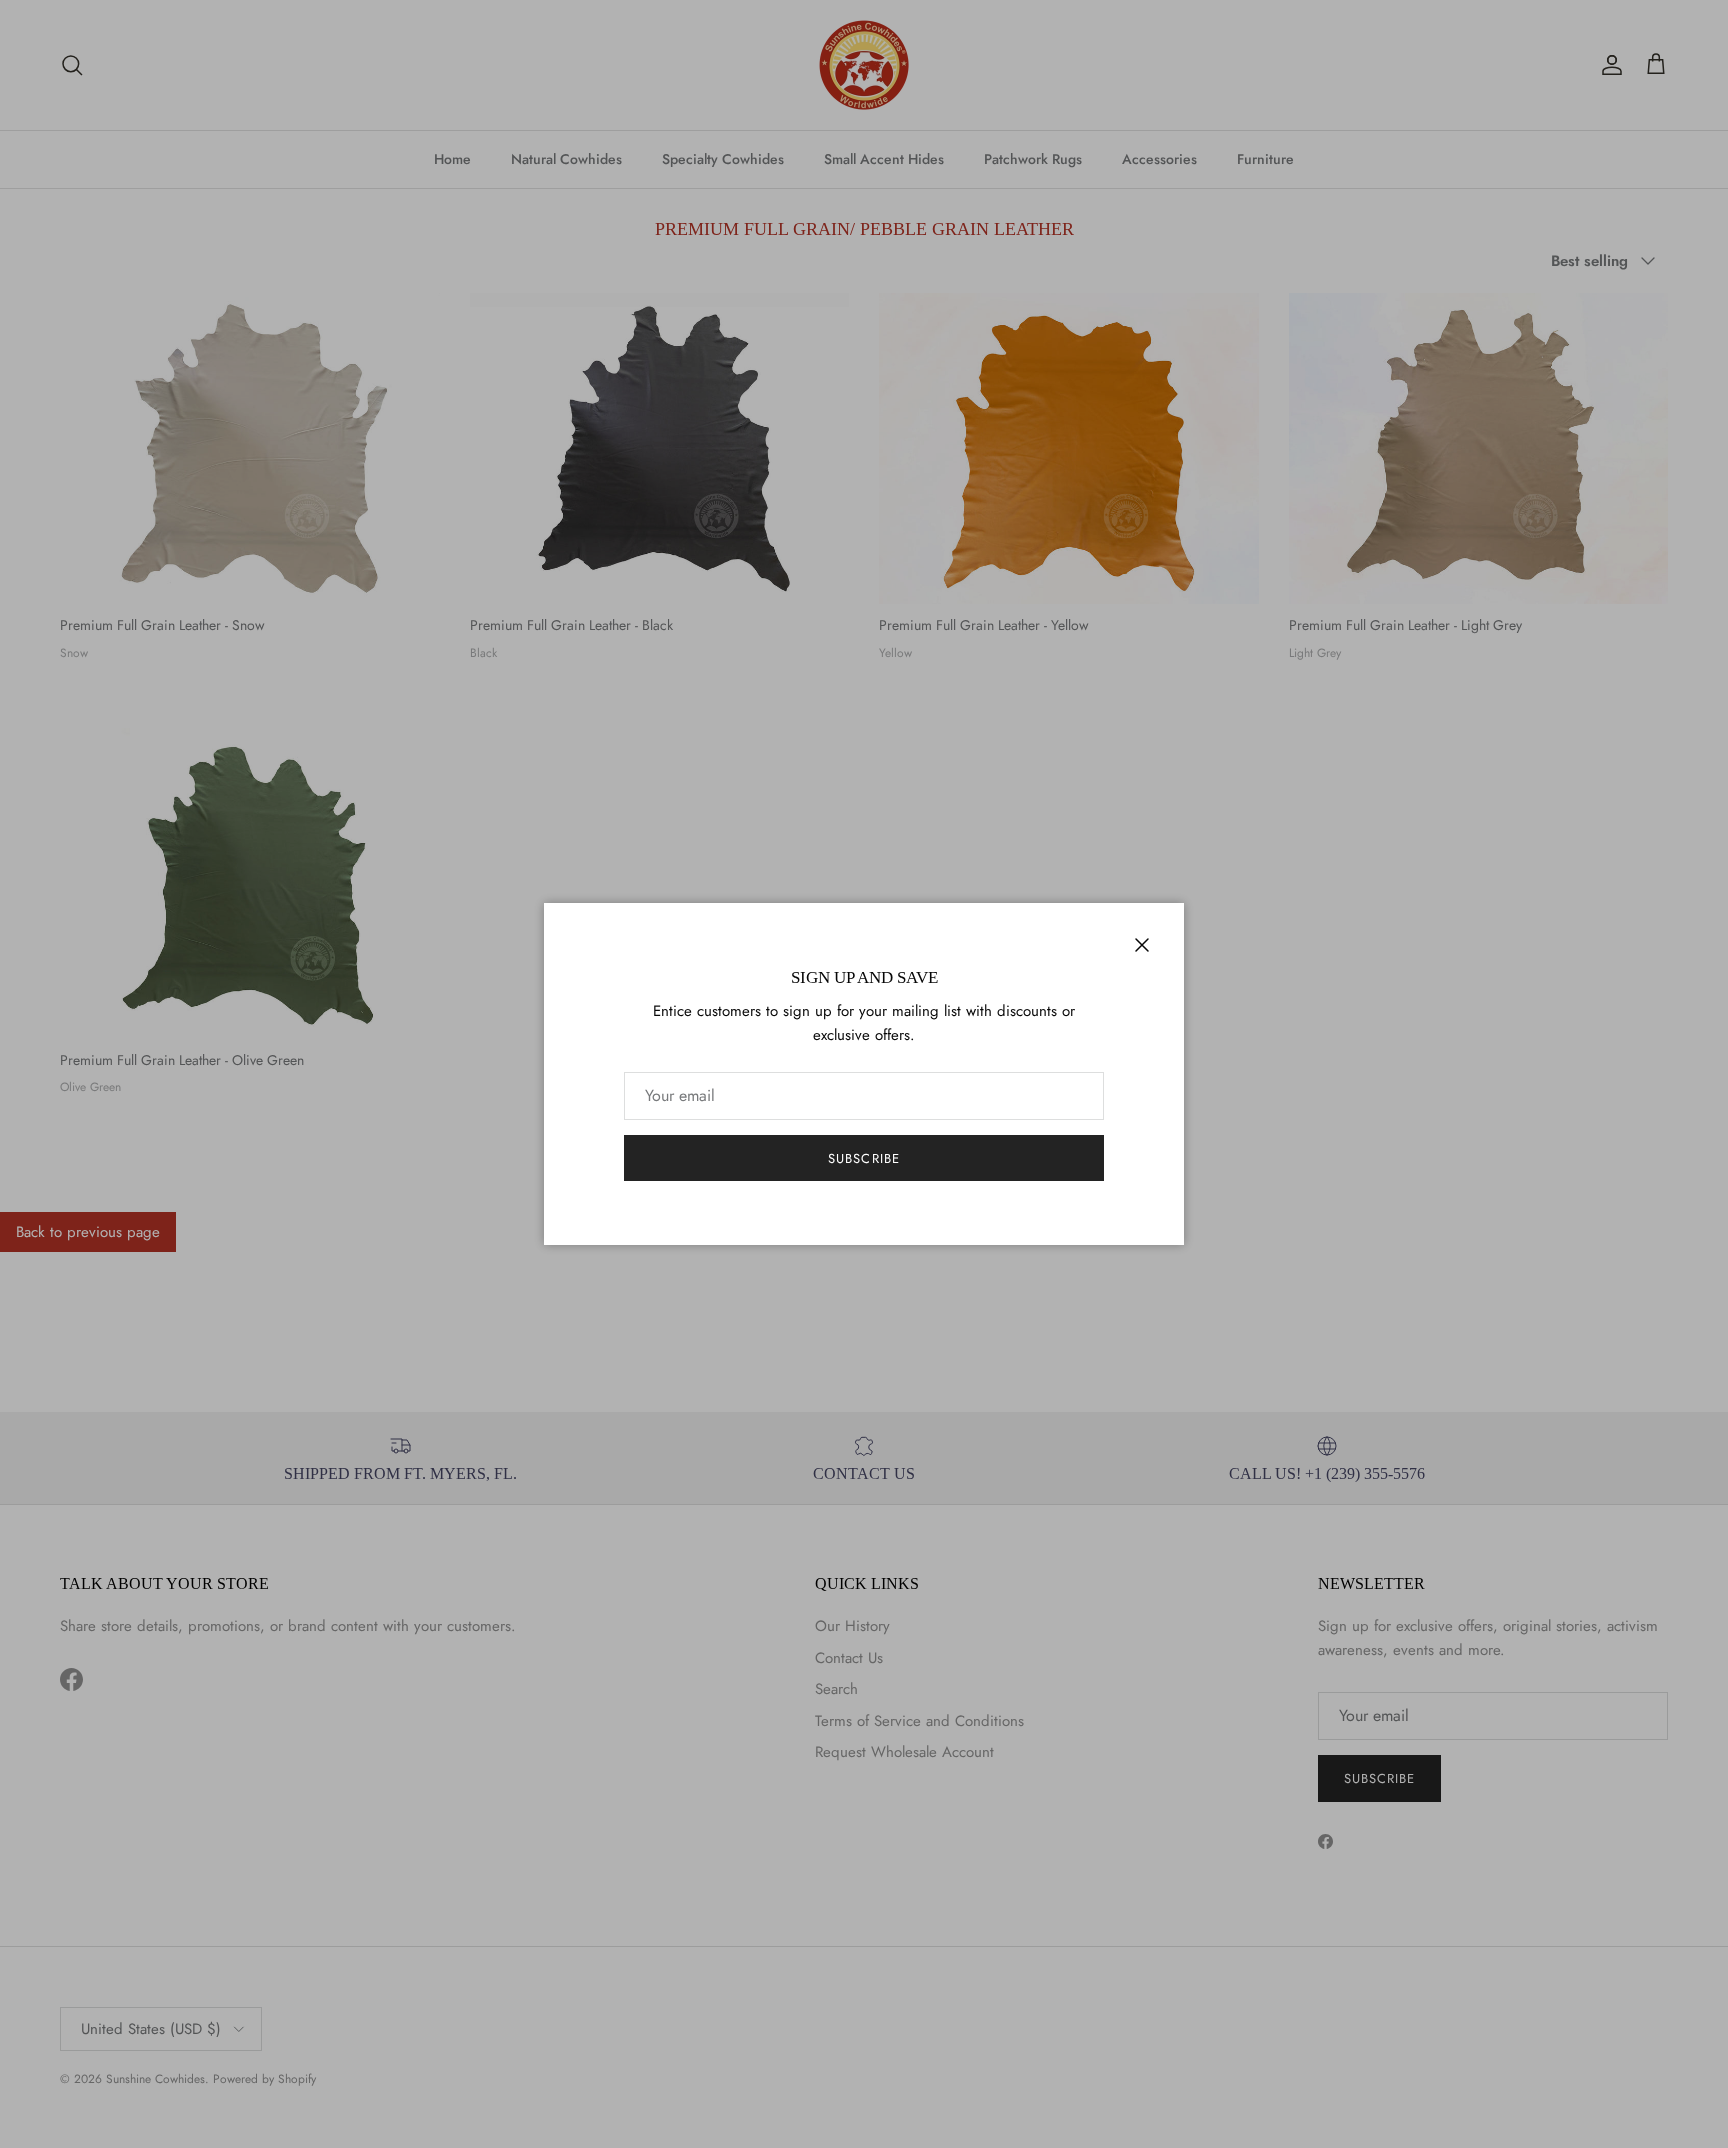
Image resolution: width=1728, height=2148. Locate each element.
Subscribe (863, 1158)
